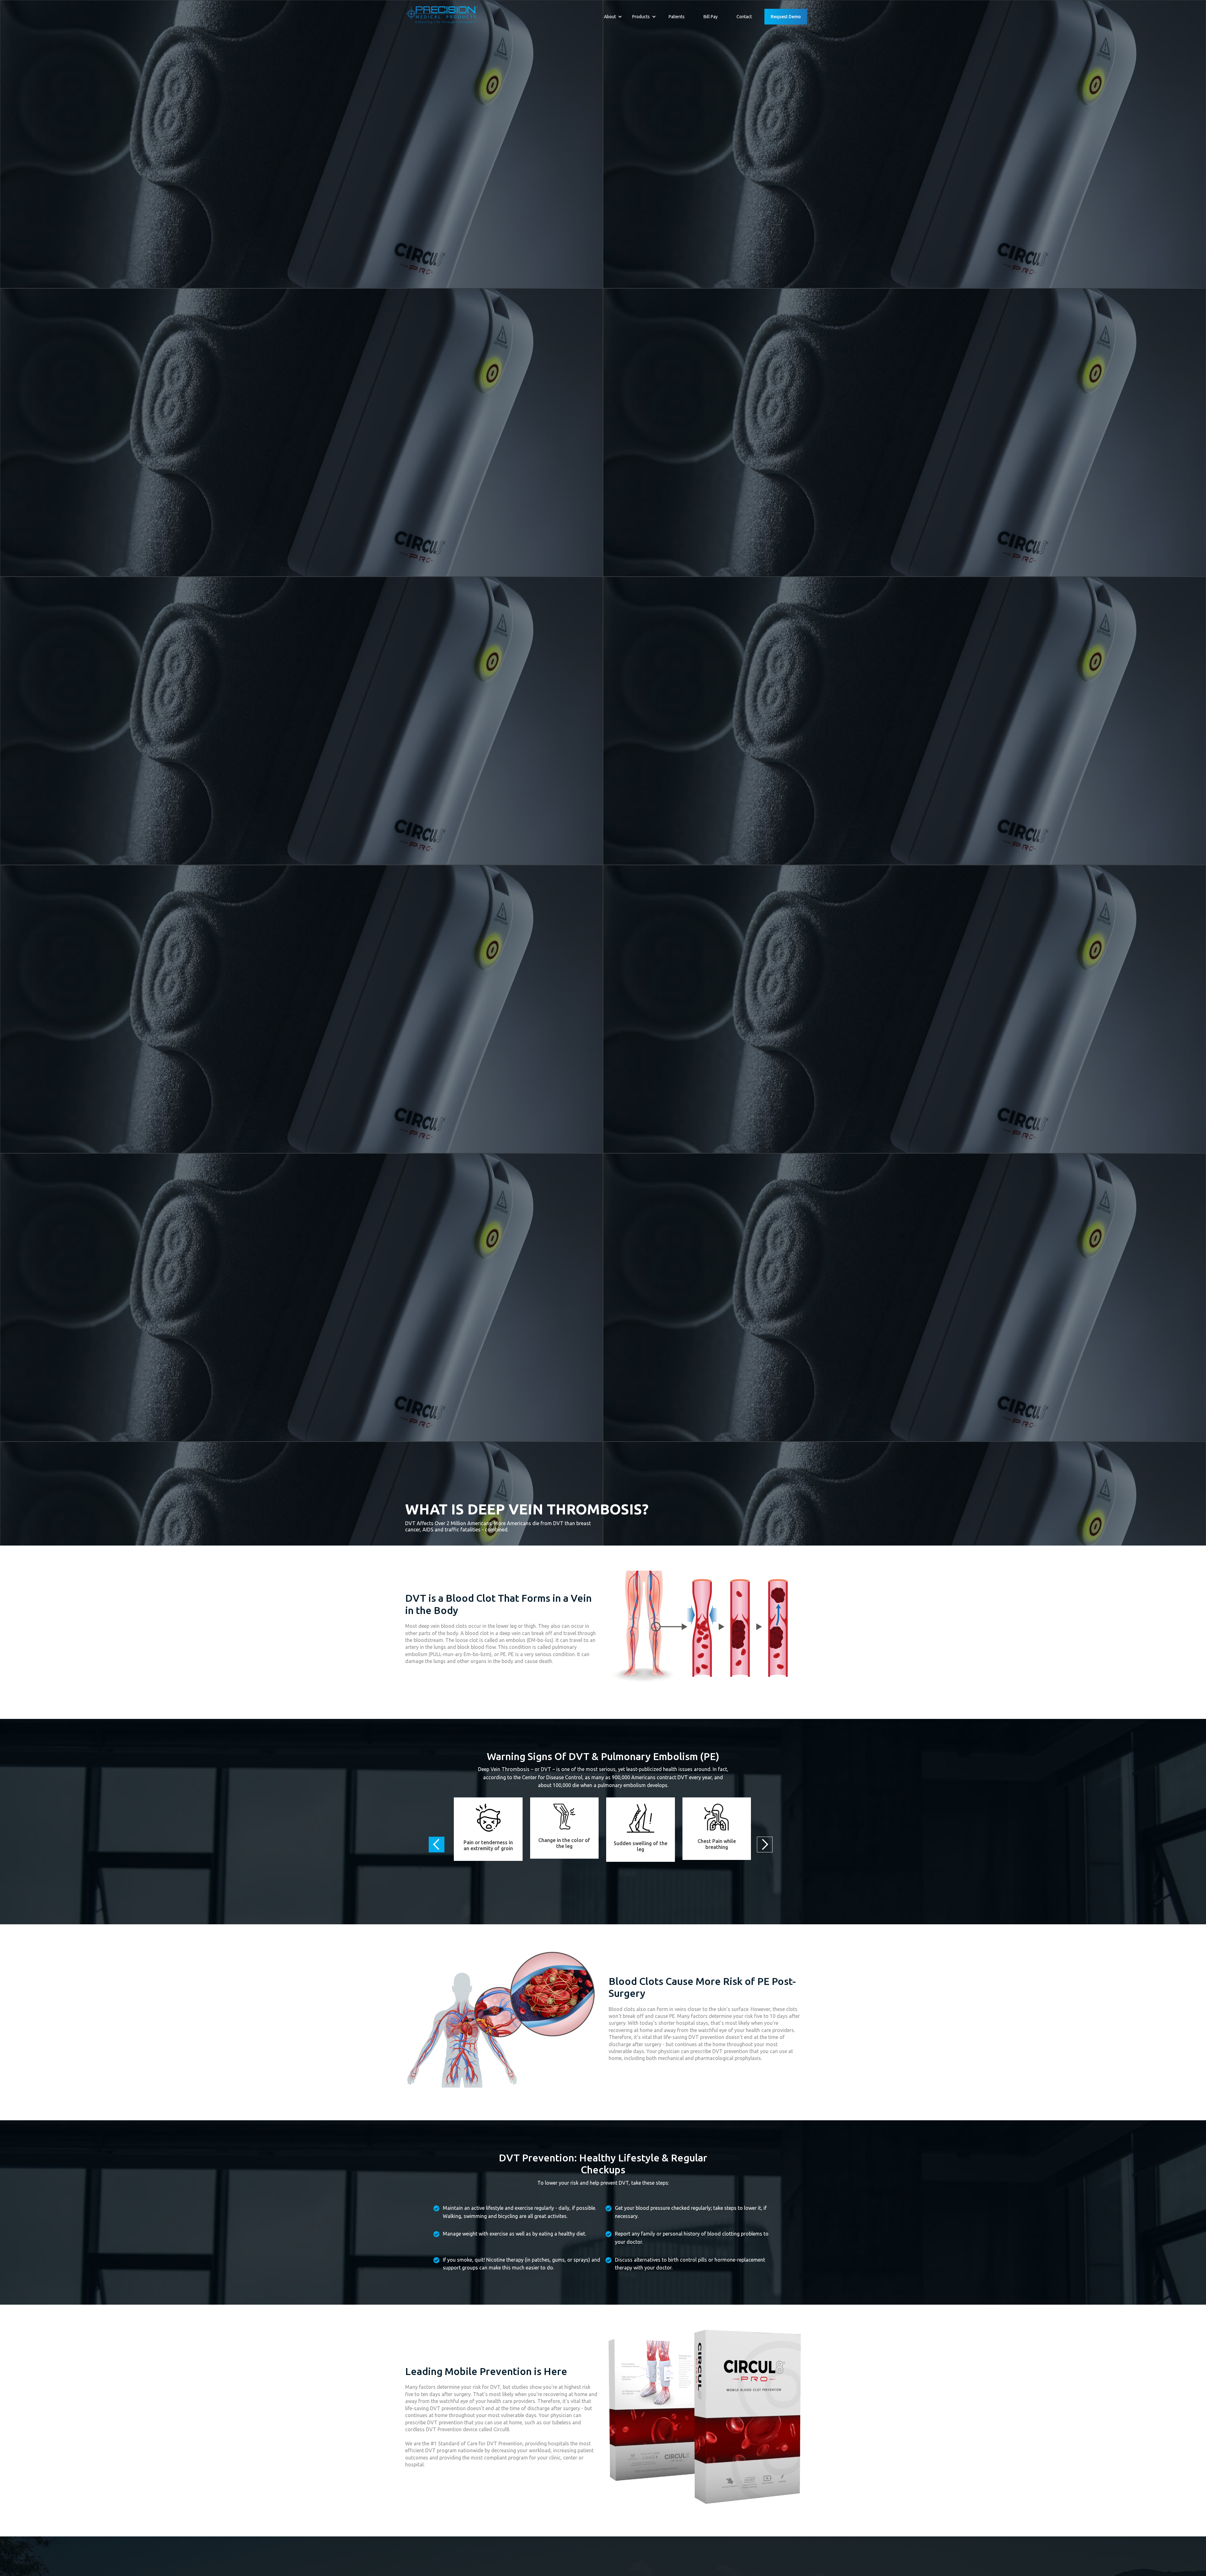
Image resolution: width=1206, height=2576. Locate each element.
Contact (744, 17)
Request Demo (786, 17)
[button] (613, 17)
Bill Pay (711, 17)
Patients (677, 17)
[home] (442, 16)
